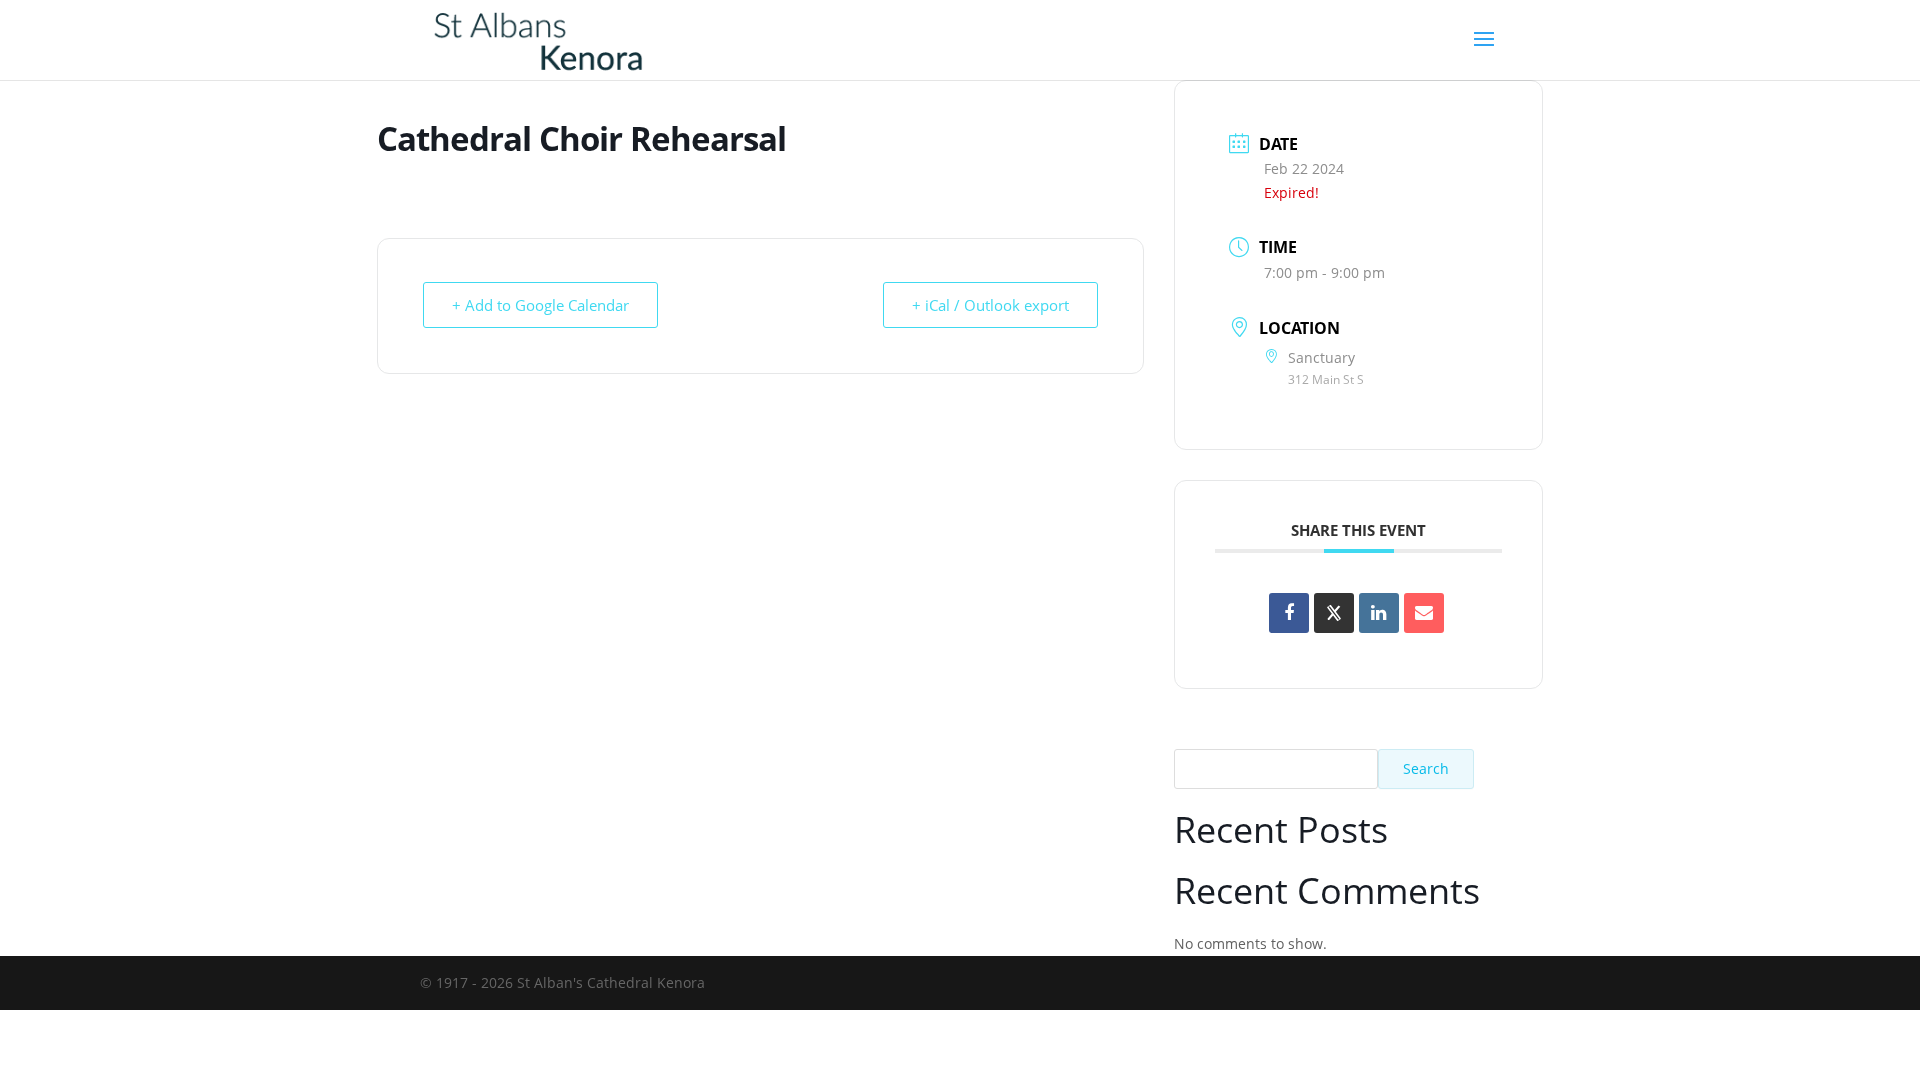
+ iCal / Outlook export (990, 305)
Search (1426, 768)
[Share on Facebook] (1289, 613)
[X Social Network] (1334, 613)
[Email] (1424, 613)
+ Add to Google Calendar (540, 305)
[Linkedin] (1379, 613)
